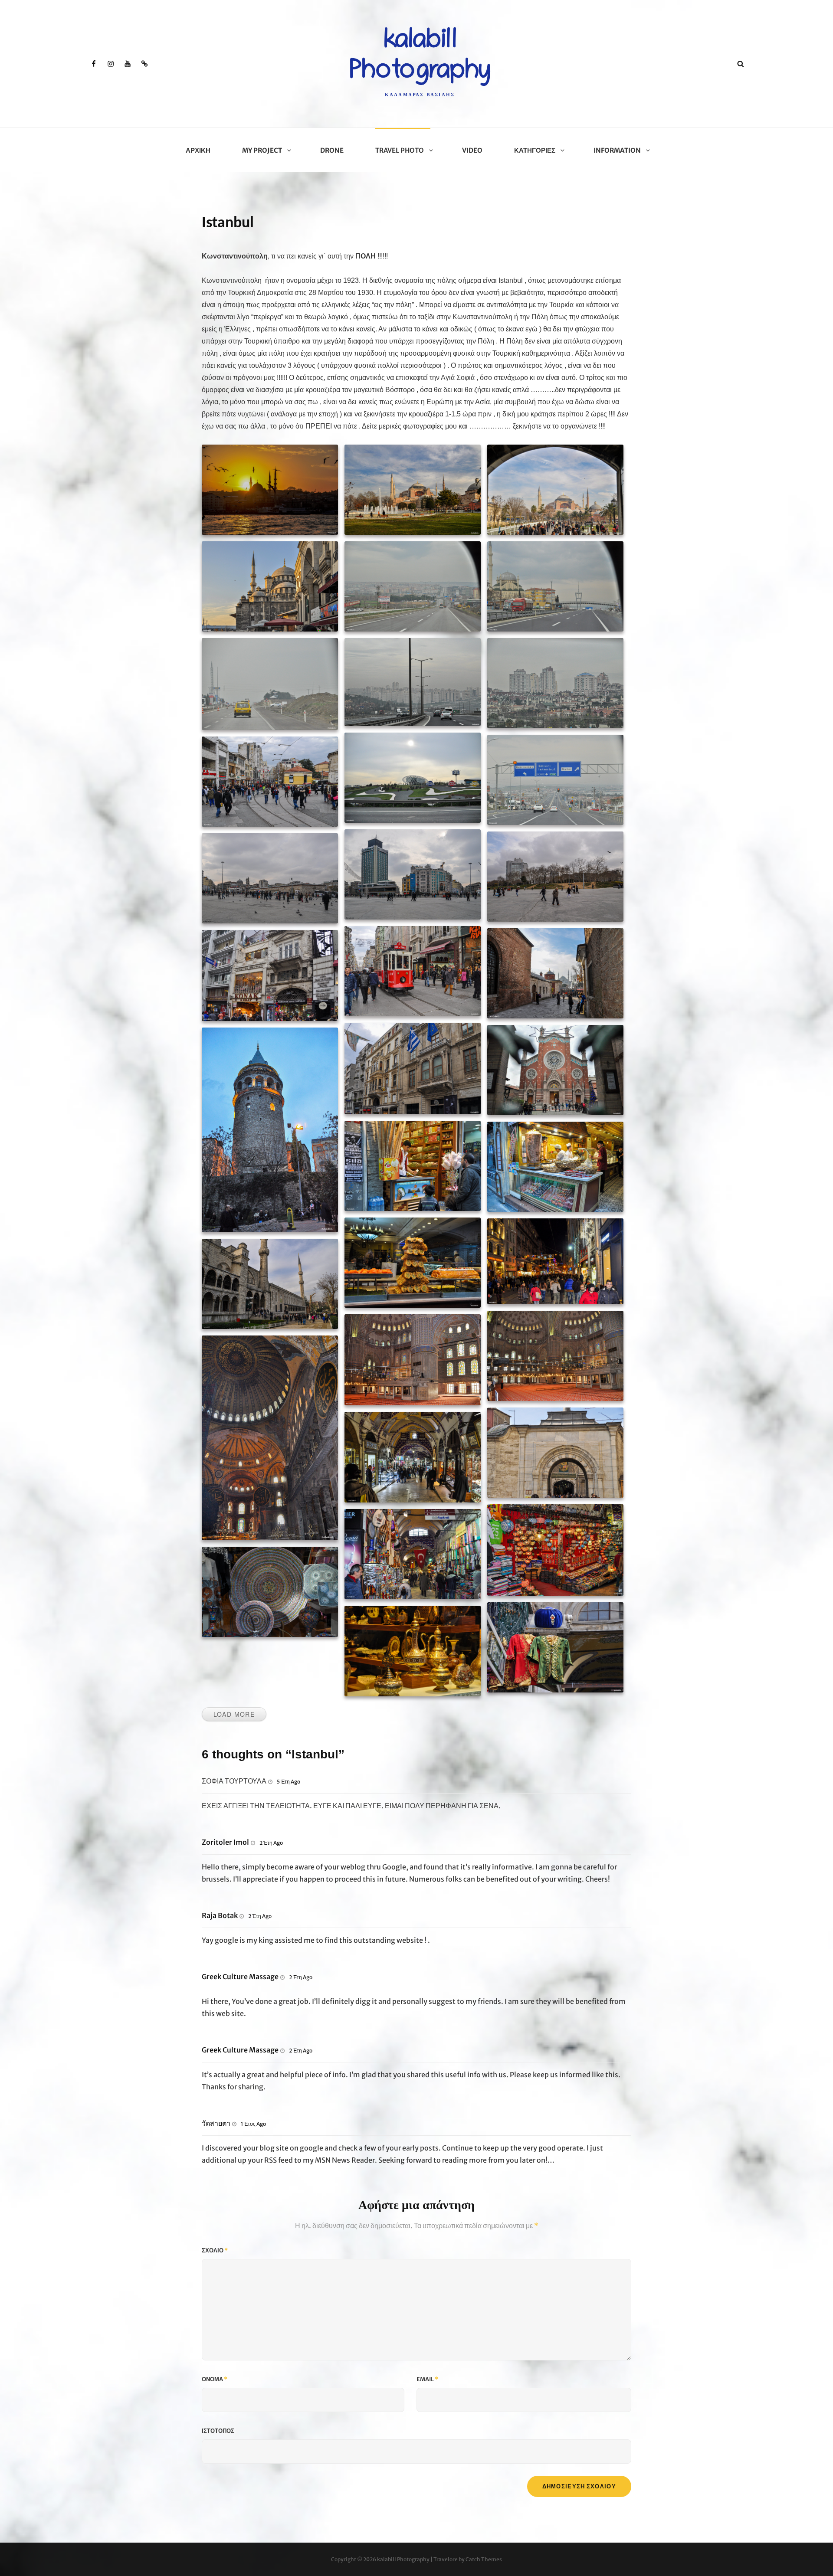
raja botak (220, 1915)
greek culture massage (240, 1977)
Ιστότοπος (218, 2431)
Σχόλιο (215, 2250)
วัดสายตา (216, 2123)
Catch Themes (484, 2559)
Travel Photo (400, 150)
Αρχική (198, 150)
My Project (262, 150)
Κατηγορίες (535, 150)
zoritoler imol (225, 1842)
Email (427, 2379)
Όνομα (215, 2379)
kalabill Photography (403, 2559)
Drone (332, 150)
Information (617, 150)
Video (472, 150)
